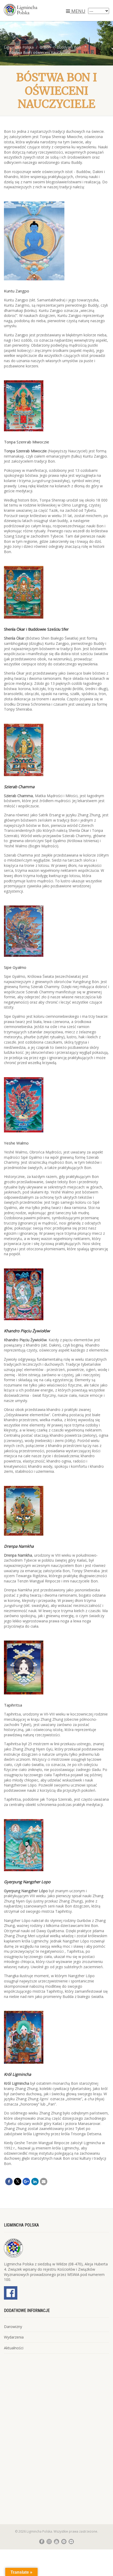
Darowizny (13, 2327)
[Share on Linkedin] (35, 2182)
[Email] (44, 2182)
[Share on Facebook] (9, 2182)
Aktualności (14, 2348)
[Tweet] (18, 2182)
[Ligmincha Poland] (38, 10)
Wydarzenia (14, 2337)
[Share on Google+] (26, 2182)
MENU (78, 11)
